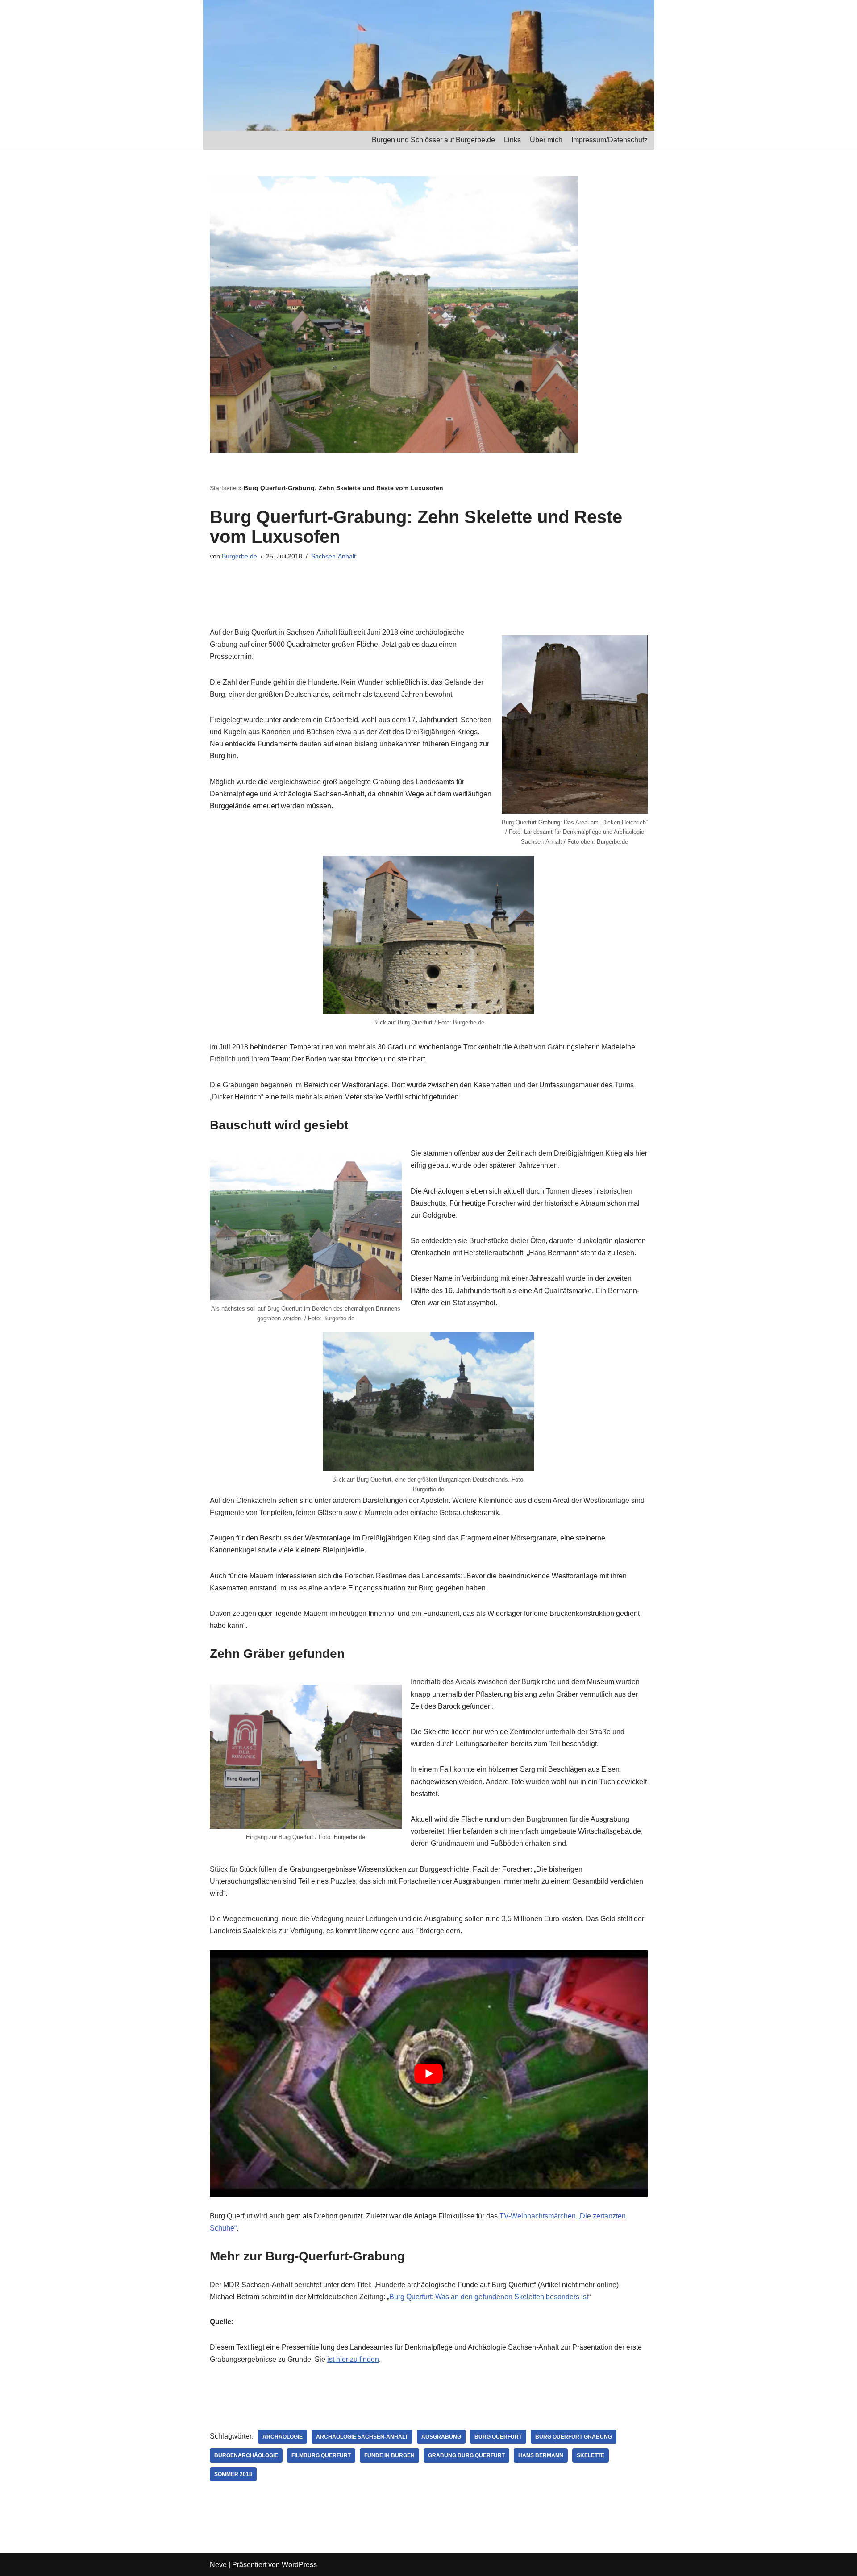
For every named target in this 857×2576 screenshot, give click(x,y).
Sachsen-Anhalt (333, 556)
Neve (218, 2565)
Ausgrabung (441, 2437)
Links (512, 140)
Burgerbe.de (239, 556)
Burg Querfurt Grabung (574, 2437)
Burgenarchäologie (246, 2455)
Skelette (591, 2455)
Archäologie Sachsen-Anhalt (362, 2437)
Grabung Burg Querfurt (466, 2455)
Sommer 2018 (233, 2474)
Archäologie (283, 2437)
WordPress (299, 2565)
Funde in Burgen (389, 2455)
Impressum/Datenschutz (609, 140)
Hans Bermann (541, 2455)
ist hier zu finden (353, 2359)
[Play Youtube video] (429, 2073)
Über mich (546, 140)
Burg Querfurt (498, 2437)
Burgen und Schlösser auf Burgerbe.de (433, 140)
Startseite (223, 488)
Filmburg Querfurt (321, 2455)
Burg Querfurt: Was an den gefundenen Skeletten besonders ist (489, 2297)
